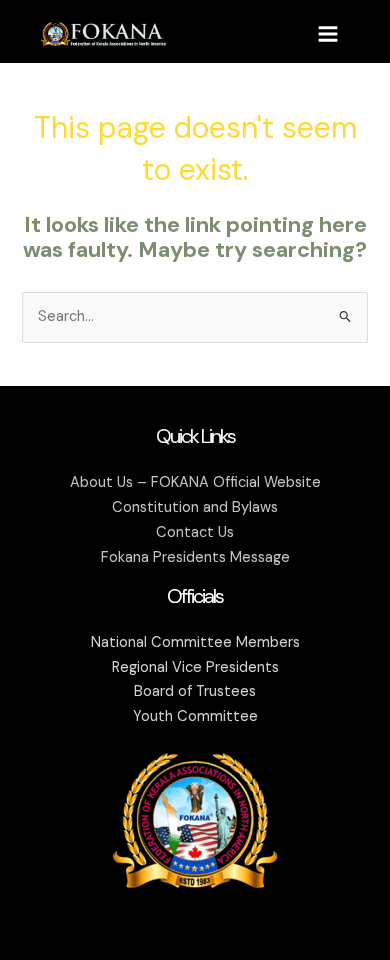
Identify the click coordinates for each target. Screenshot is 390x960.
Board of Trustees (195, 691)
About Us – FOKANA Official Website (195, 482)
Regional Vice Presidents (195, 667)
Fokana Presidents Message (195, 557)
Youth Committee (195, 716)
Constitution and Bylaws (195, 507)
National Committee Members (195, 642)
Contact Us (195, 532)
